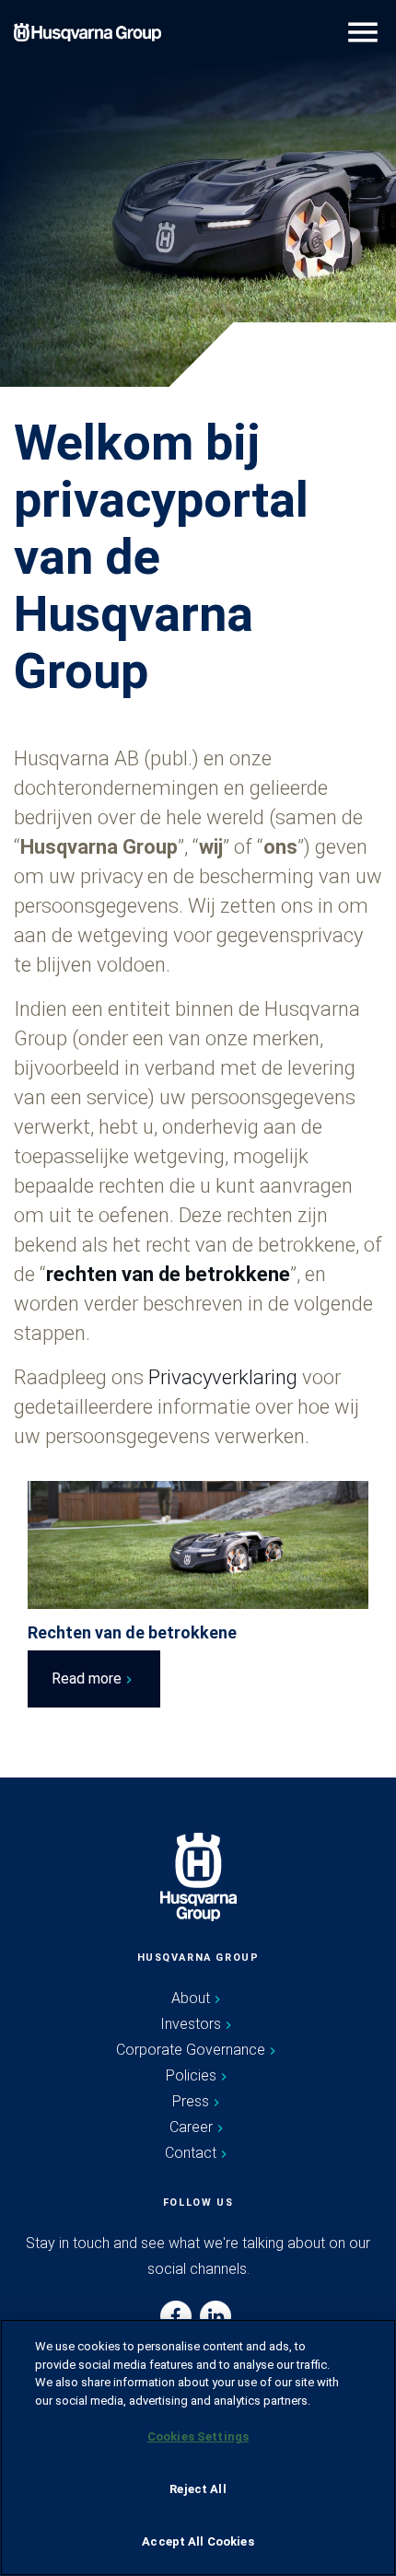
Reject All (198, 2489)
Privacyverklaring (225, 1377)
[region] (198, 2448)
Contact (191, 2153)
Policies (191, 2075)
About (191, 1998)
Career (191, 2127)
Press (191, 2101)
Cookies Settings (198, 2436)
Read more (87, 1678)
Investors (191, 2024)
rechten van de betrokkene (168, 1274)
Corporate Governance (191, 2050)
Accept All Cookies (198, 2541)
